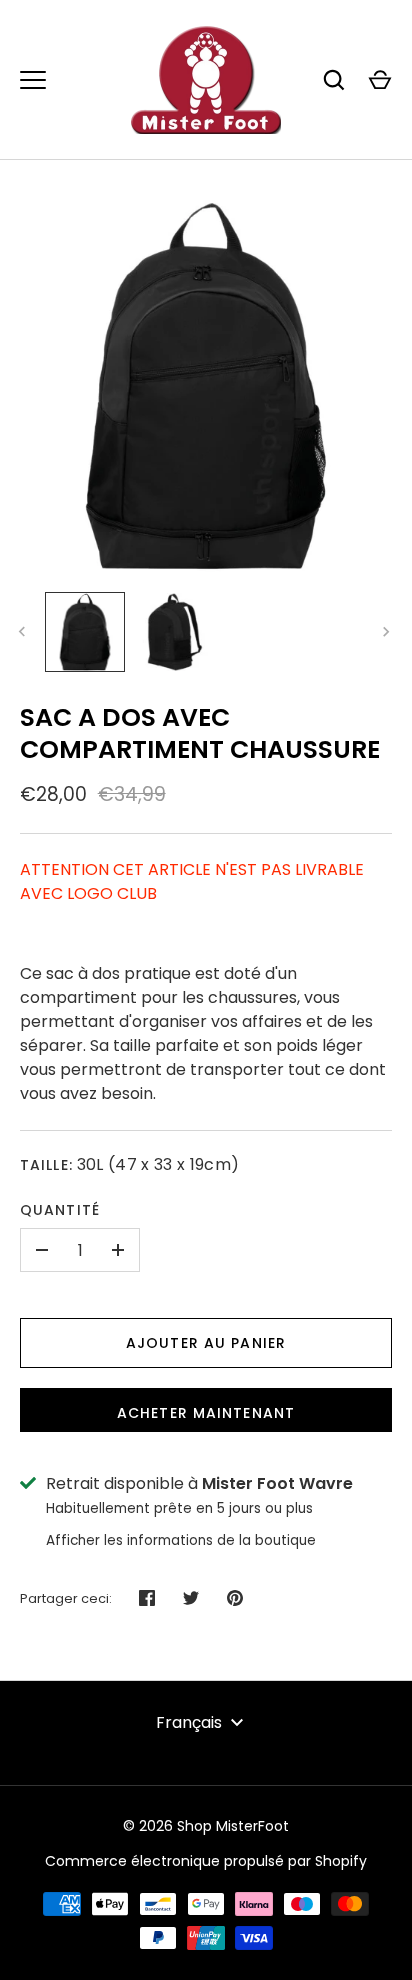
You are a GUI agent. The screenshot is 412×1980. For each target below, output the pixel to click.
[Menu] (33, 80)
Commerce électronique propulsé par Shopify (206, 1861)
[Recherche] (334, 80)
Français (189, 1722)
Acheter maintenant (206, 1413)
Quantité (60, 1210)
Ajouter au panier (206, 1343)
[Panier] (380, 80)
